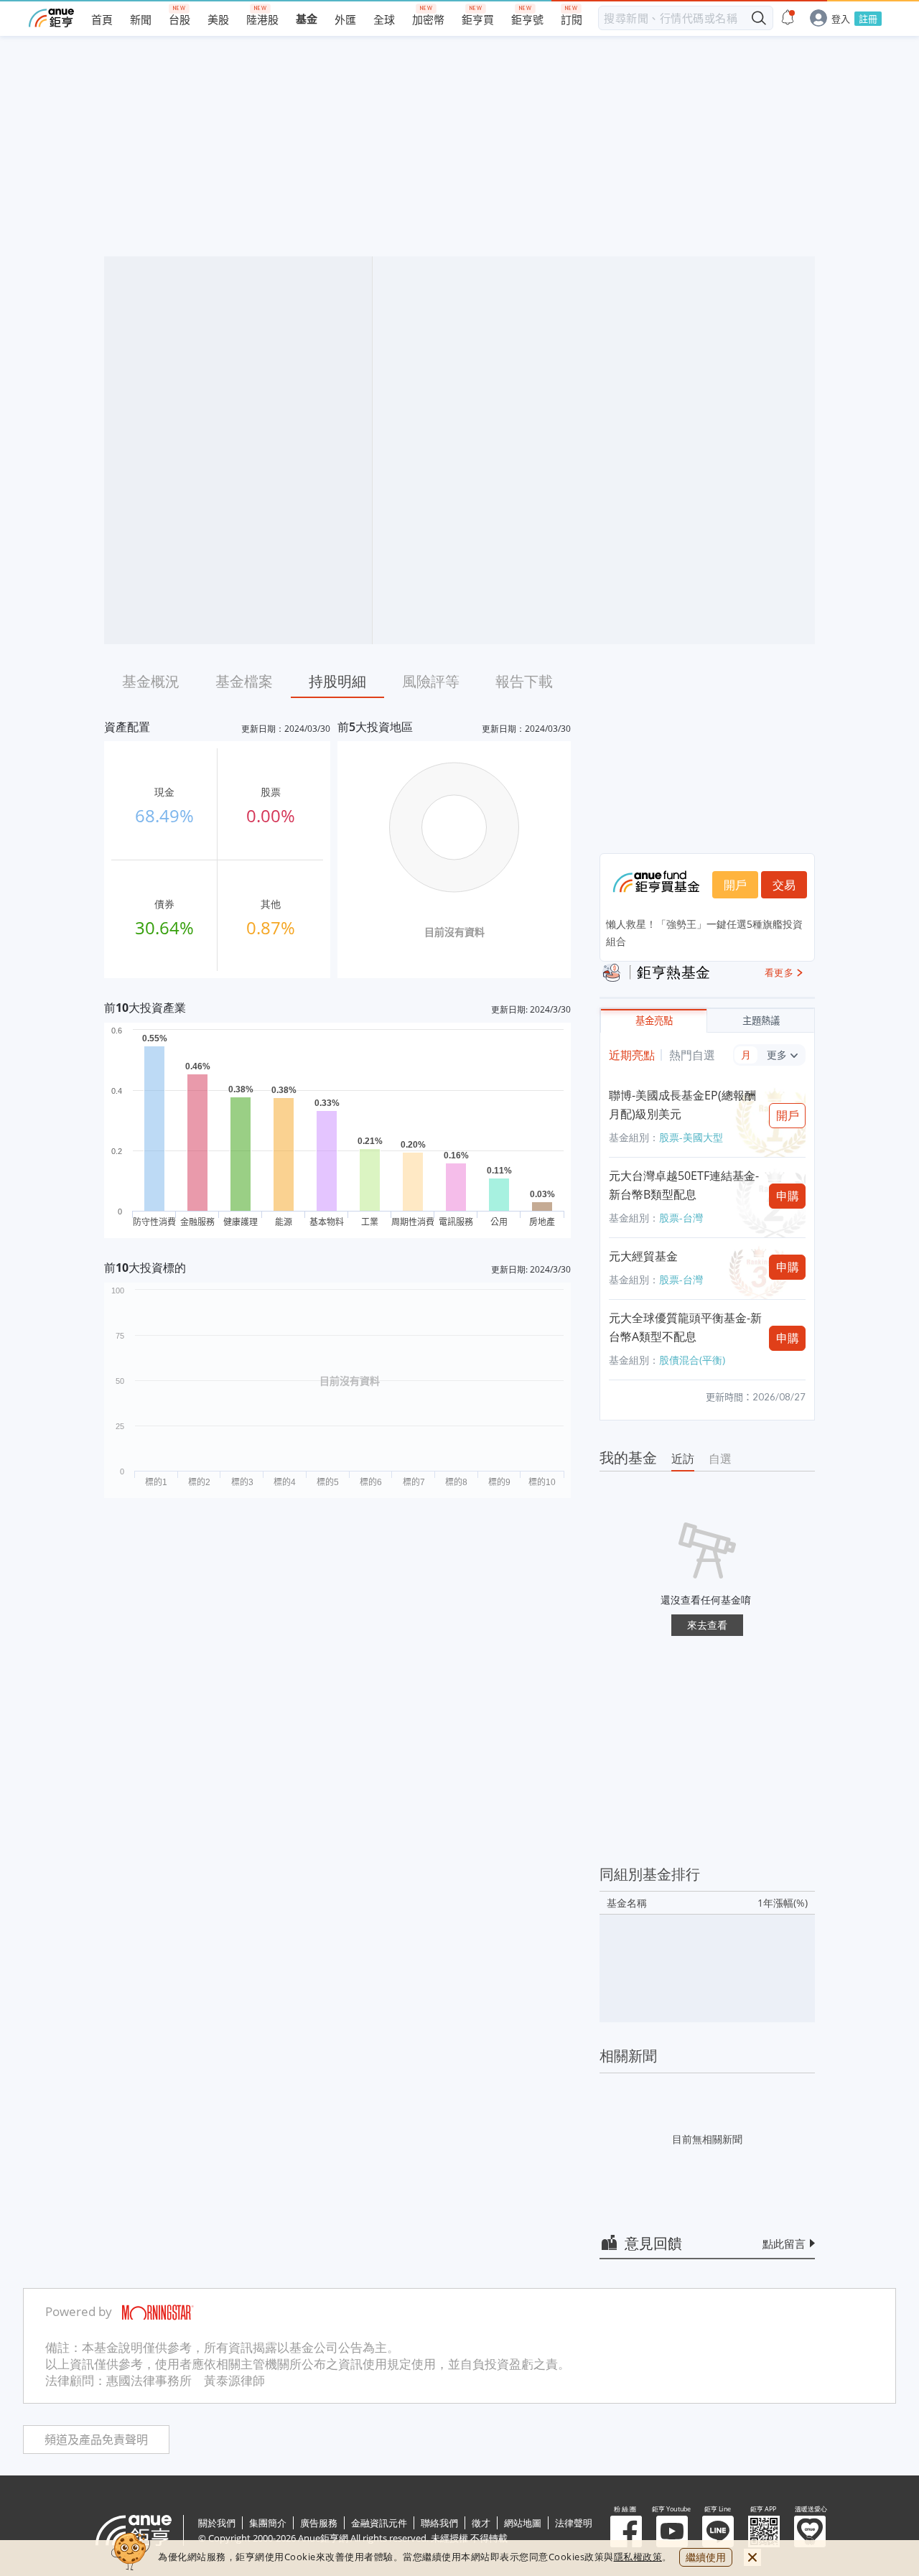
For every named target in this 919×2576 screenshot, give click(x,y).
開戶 (735, 885)
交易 (784, 885)
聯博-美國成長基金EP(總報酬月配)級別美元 (682, 1105)
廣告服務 (319, 2523)
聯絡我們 (439, 2523)
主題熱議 (761, 1021)
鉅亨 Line (718, 2531)
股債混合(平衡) (692, 1360)
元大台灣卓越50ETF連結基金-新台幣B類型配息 (684, 1185)
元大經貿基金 (643, 1256)
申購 (788, 1196)
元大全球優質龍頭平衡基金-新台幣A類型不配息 (685, 1327)
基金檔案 (244, 681)
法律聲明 (574, 2523)
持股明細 (337, 681)
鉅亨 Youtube (672, 2531)
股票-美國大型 (691, 1137)
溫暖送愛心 (810, 2531)
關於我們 (217, 2523)
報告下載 (524, 681)
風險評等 (431, 681)
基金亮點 (654, 1021)
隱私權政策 (638, 2557)
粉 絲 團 (626, 2531)
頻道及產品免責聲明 (96, 2440)
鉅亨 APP (764, 2531)
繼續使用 (706, 2557)
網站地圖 (523, 2523)
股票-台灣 (681, 1218)
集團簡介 (268, 2523)
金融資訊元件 (379, 2523)
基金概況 (151, 681)
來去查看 (707, 1625)
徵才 (481, 2523)
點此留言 (784, 2243)
